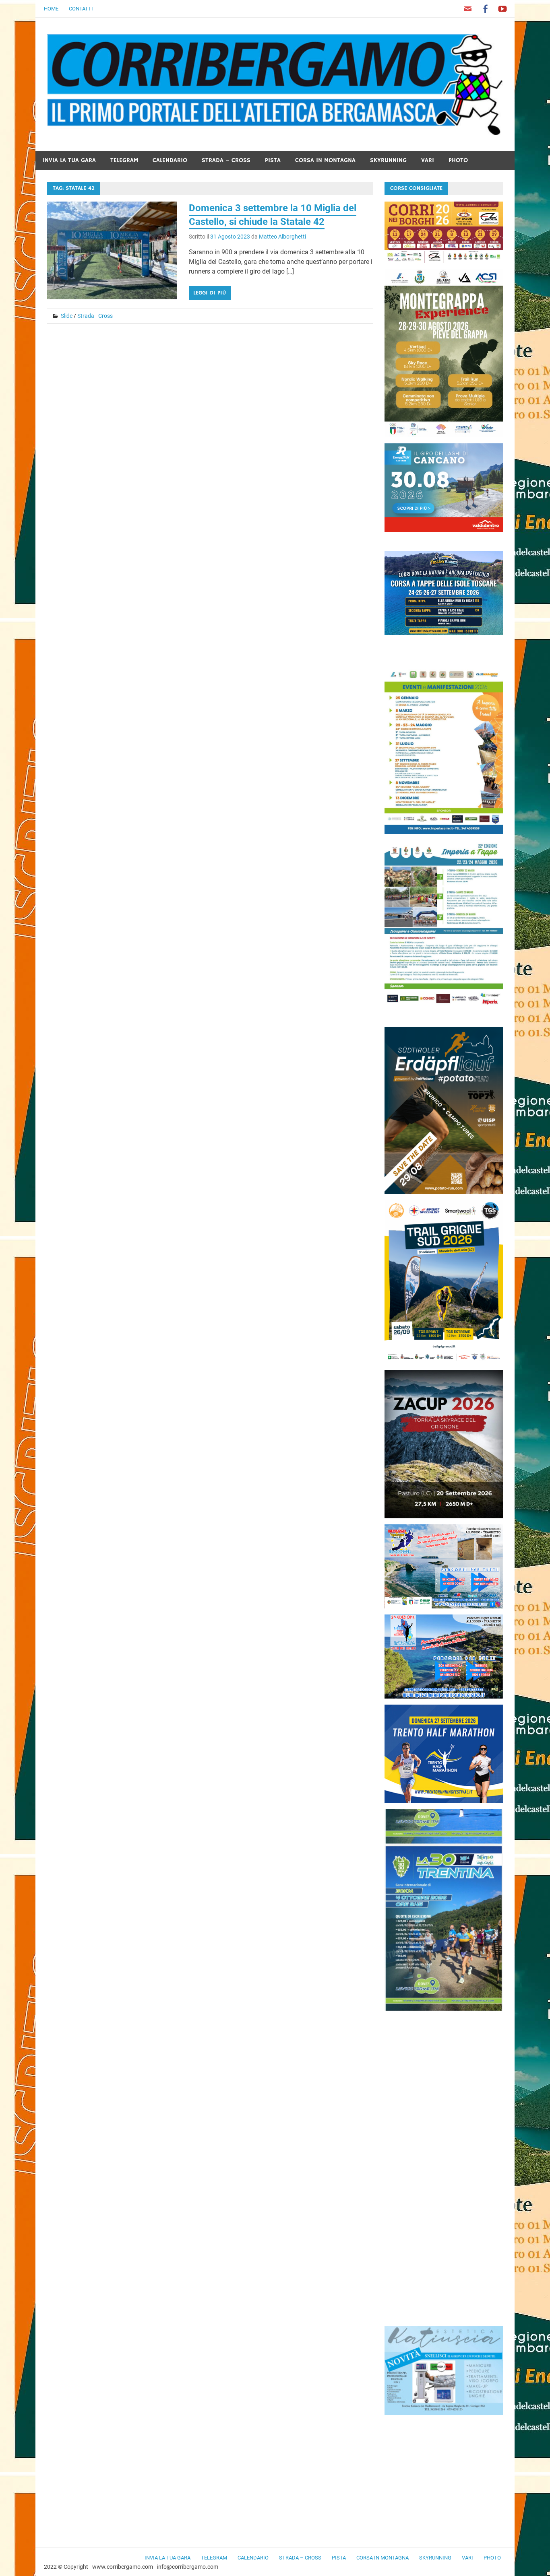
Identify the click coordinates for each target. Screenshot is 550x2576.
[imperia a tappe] (444, 1006)
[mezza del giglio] (444, 1696)
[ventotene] (444, 1606)
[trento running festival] (444, 1801)
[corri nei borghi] (444, 260)
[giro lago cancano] (444, 530)
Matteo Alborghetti (282, 237)
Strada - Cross (95, 316)
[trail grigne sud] (444, 1362)
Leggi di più (210, 293)
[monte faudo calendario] (444, 832)
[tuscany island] (444, 633)
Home (51, 9)
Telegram (124, 160)
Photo (458, 160)
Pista (273, 160)
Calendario (170, 160)
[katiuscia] (444, 2413)
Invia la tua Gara (69, 160)
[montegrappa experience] (444, 435)
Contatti (81, 9)
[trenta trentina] (444, 2009)
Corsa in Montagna (325, 160)
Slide (67, 316)
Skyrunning (388, 160)
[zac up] (444, 1516)
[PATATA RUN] (444, 1192)
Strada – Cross (226, 160)
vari (428, 160)
